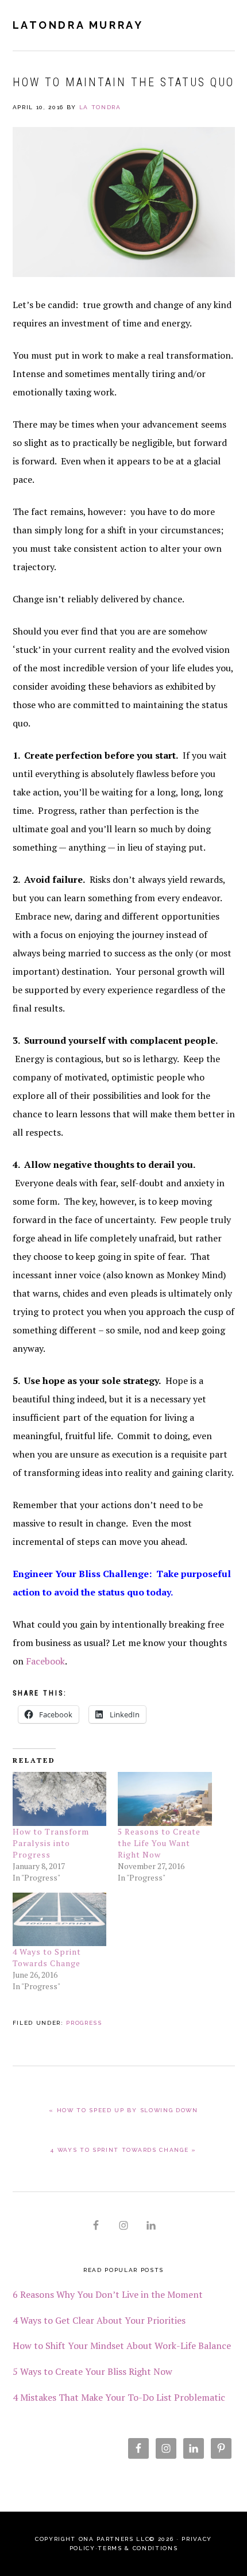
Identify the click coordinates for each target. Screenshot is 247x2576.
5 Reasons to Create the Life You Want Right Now (159, 1843)
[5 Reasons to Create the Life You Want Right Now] (165, 1799)
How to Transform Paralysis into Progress (51, 1843)
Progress (84, 2023)
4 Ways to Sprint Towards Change (47, 1957)
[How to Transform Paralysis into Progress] (60, 1799)
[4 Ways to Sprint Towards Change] (60, 1919)
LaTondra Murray (78, 25)
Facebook (45, 1661)
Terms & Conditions (138, 2548)
